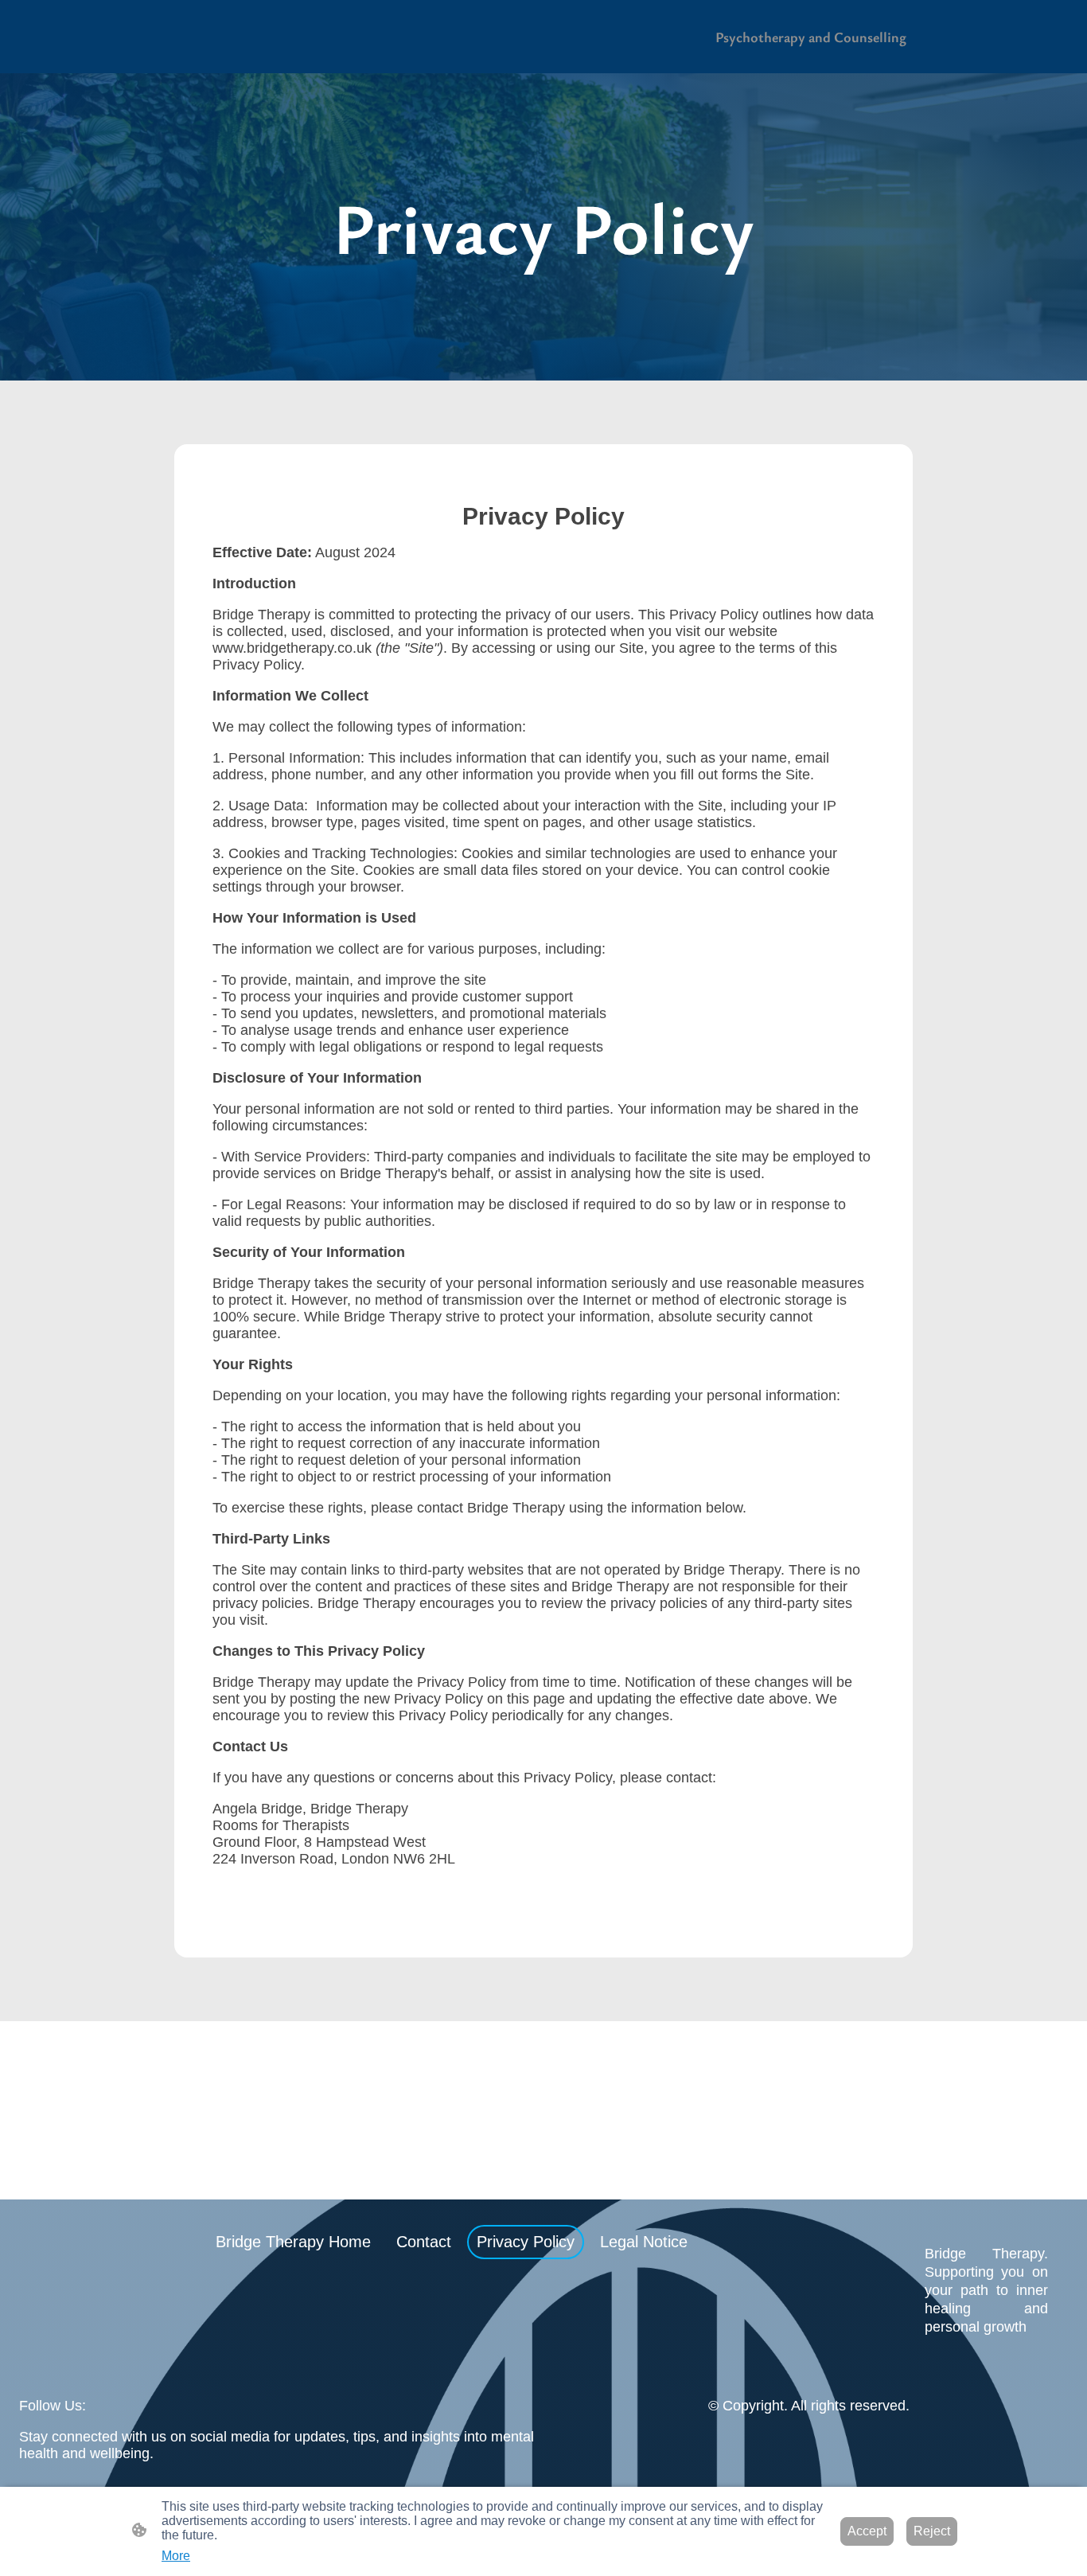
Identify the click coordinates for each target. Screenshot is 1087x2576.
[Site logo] (986, 2350)
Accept (867, 2531)
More (176, 2556)
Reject (932, 2531)
